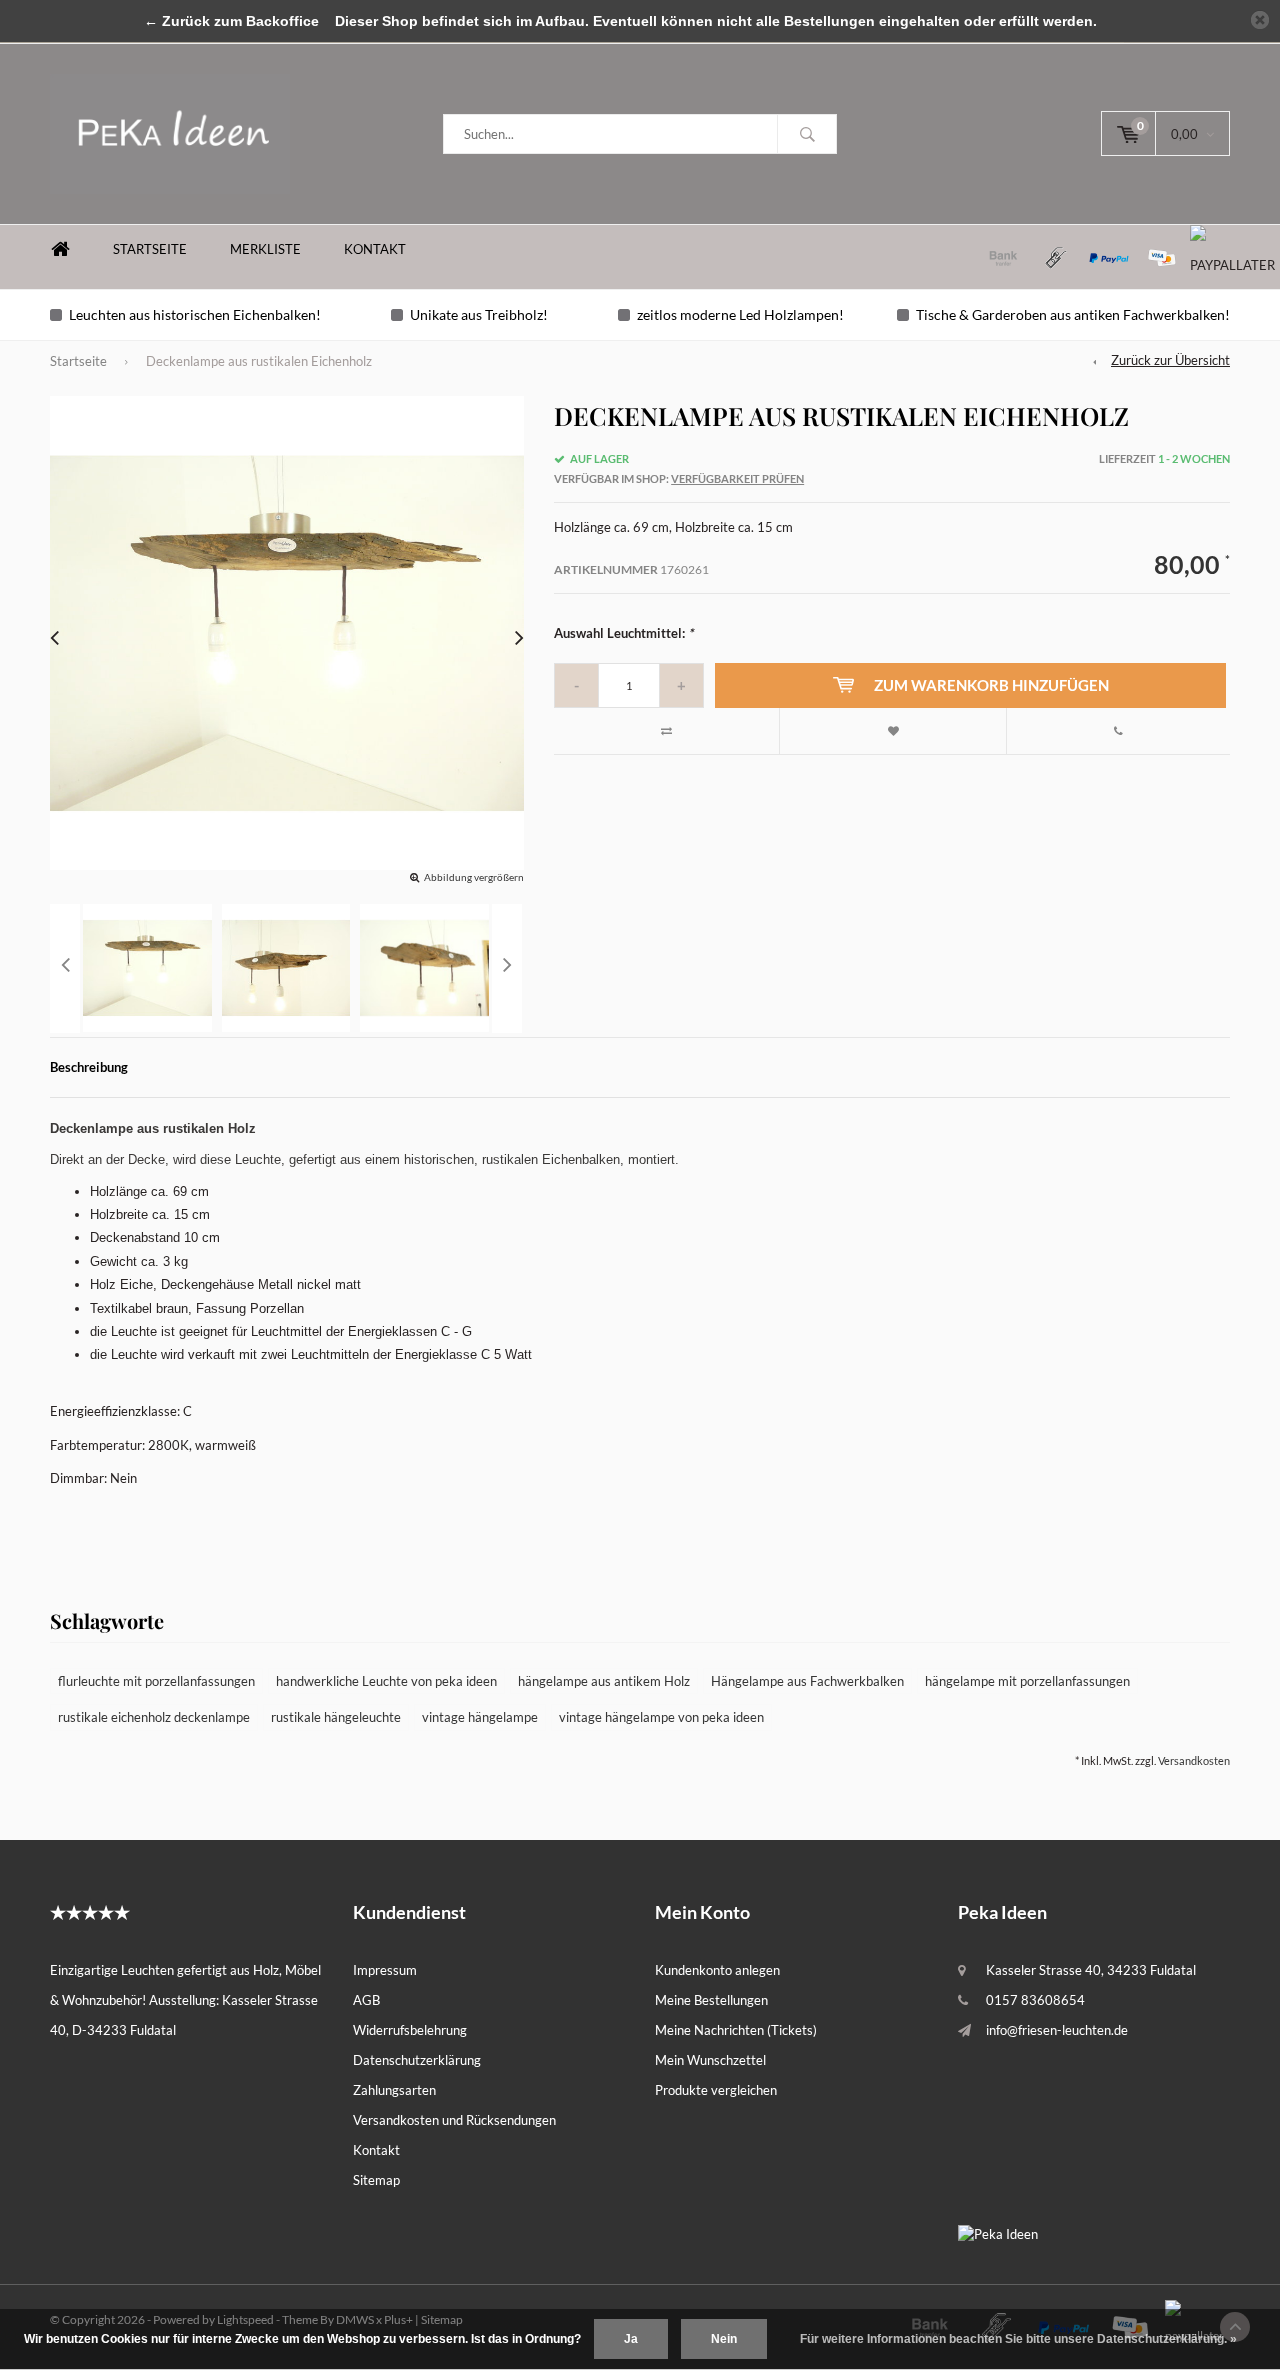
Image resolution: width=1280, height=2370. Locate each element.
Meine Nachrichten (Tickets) (736, 2030)
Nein (724, 2339)
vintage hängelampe (480, 1717)
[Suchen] (807, 134)
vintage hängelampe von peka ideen (661, 1717)
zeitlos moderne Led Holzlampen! (740, 314)
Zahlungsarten (394, 2090)
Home (60, 249)
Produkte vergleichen (716, 2090)
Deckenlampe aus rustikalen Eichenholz (259, 361)
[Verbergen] (1260, 20)
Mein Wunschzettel (710, 2060)
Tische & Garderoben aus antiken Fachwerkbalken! (1073, 314)
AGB (366, 2000)
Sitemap (376, 2180)
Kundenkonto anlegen (717, 1970)
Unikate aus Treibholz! (479, 314)
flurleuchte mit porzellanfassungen (156, 1681)
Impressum (385, 1970)
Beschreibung (89, 1067)
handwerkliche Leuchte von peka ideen (386, 1681)
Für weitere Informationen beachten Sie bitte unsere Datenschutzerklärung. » (1018, 2339)
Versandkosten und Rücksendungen (454, 2120)
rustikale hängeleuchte (336, 1717)
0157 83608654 (1035, 2000)
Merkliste (265, 249)
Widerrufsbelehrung (410, 2030)
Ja (631, 2339)
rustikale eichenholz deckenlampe (154, 1717)
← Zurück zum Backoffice (231, 21)
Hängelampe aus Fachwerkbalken (807, 1681)
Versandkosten (1194, 1760)
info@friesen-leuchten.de (1057, 2030)
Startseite (150, 249)
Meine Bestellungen (711, 2000)
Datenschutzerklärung (417, 2060)
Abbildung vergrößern (474, 877)
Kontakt (375, 249)
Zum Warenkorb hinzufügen (991, 685)
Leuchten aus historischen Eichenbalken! (195, 314)
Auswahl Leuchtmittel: (623, 633)
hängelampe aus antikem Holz (604, 1681)
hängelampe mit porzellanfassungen (1027, 1681)
